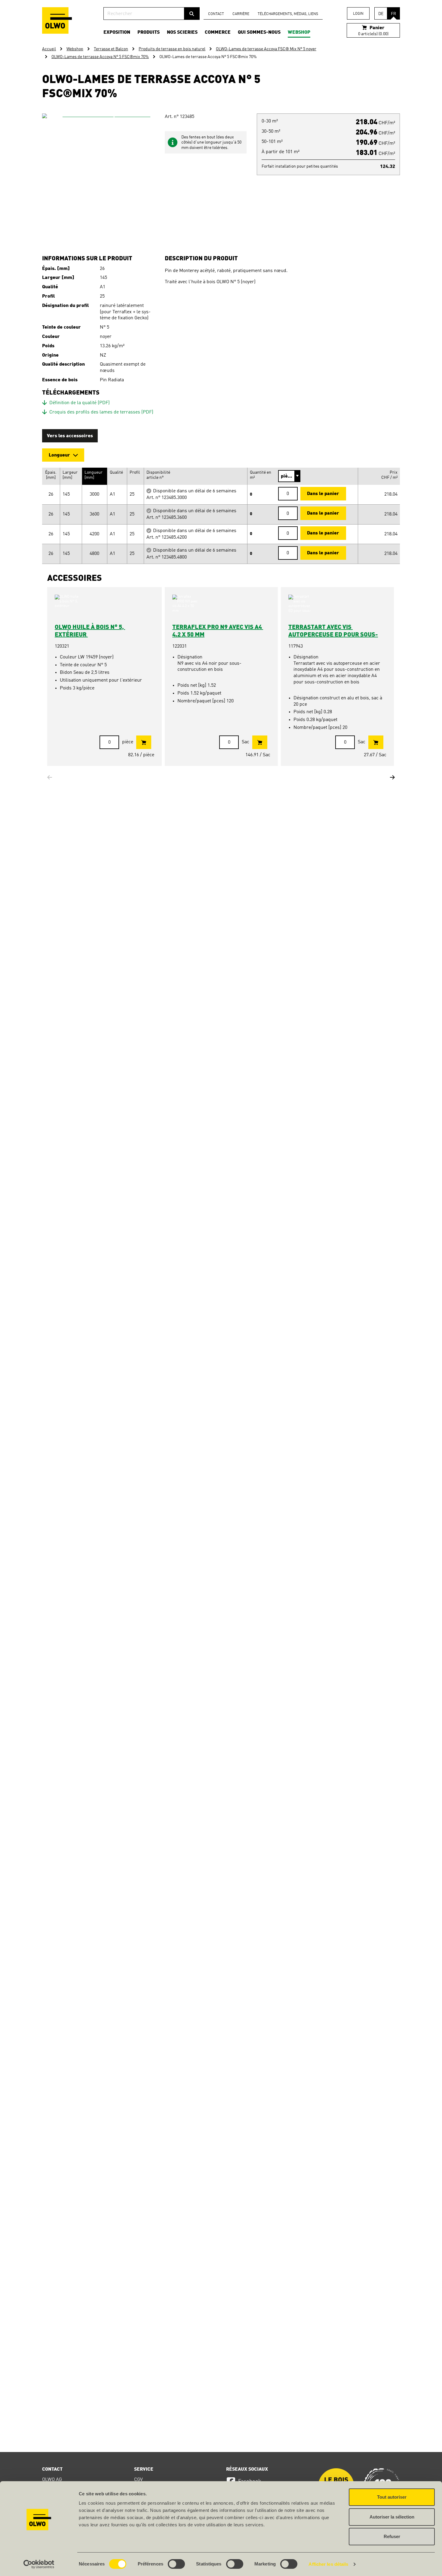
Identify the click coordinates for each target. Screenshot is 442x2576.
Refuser (392, 2536)
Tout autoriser (392, 2497)
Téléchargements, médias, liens (288, 14)
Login (358, 14)
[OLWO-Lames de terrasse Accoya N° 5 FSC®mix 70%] (104, 175)
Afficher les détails (328, 2564)
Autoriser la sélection (392, 2517)
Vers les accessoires (70, 436)
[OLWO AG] (57, 20)
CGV (138, 2480)
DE (381, 14)
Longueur (59, 455)
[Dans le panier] (144, 742)
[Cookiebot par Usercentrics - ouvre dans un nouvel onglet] (39, 2564)
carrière (241, 14)
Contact (216, 14)
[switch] (176, 2564)
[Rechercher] (192, 14)
